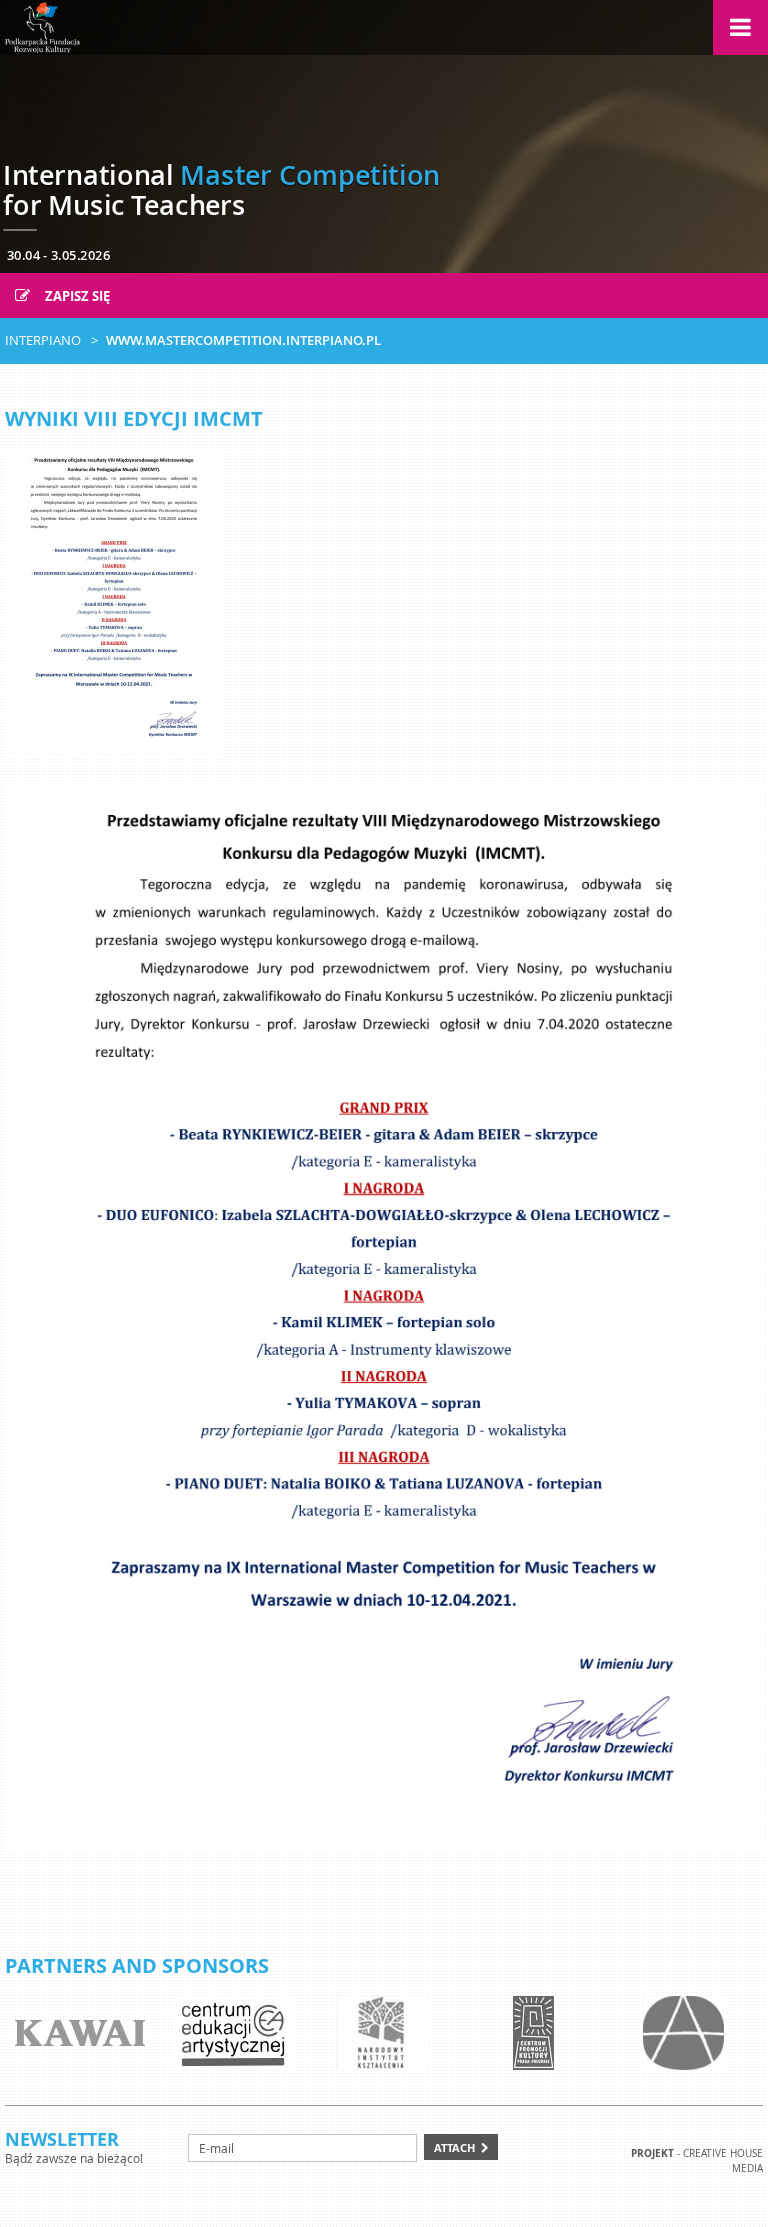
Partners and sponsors (137, 1965)
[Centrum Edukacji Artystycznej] (233, 2033)
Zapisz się (76, 296)
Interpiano (43, 340)
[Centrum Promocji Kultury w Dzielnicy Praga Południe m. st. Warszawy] (533, 2033)
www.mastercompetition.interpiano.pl (243, 340)
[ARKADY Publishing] (683, 2033)
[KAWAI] (80, 2033)
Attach (454, 2147)
